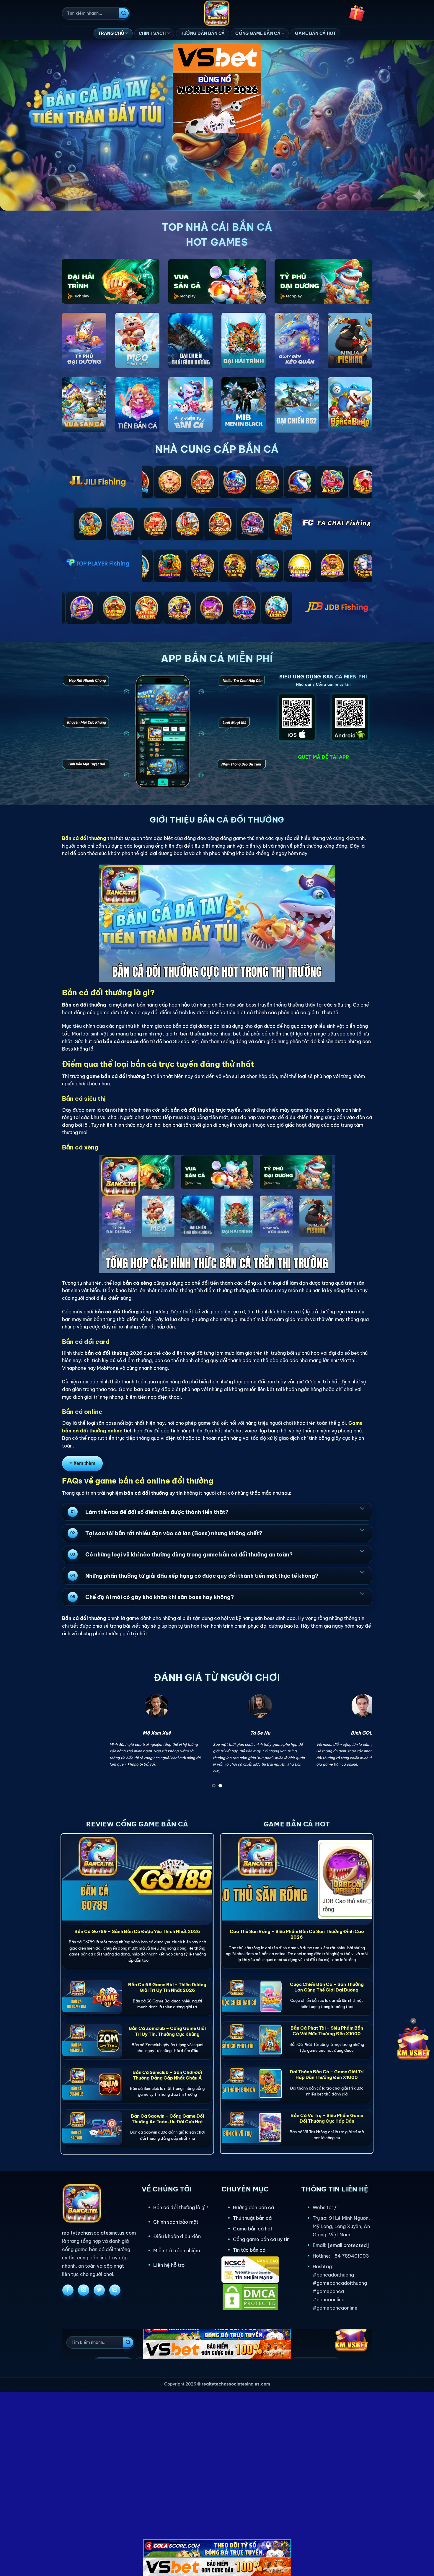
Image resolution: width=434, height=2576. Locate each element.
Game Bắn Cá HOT (315, 33)
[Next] (358, 1743)
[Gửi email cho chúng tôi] (115, 2290)
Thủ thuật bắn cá (252, 2218)
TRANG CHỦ (111, 33)
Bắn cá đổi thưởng (84, 838)
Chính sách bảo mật (176, 2222)
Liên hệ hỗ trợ (169, 2265)
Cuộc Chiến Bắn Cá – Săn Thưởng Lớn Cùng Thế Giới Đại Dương (327, 1987)
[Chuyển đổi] (362, 1508)
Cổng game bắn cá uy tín (261, 2239)
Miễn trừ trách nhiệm (177, 2251)
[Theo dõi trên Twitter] (99, 2290)
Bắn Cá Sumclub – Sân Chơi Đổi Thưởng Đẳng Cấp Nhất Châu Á (167, 2075)
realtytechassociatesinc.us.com (99, 2233)
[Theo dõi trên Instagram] (84, 2290)
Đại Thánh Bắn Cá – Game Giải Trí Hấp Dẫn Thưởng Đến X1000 (327, 2075)
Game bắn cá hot (253, 2229)
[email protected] (348, 2245)
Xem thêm (84, 1463)
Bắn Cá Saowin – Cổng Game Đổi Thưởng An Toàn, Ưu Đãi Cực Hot (167, 2119)
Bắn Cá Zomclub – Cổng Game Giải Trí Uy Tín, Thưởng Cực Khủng (167, 2031)
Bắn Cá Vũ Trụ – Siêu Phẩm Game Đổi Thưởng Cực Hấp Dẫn (327, 2118)
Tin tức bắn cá (249, 2250)
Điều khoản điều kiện (177, 2236)
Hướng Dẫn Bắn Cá (203, 33)
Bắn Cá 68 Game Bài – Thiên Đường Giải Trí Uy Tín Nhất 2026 (167, 1987)
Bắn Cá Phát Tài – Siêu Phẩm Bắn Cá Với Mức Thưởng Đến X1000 (327, 2031)
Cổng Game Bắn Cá (258, 33)
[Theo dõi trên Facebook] (68, 2290)
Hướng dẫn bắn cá (253, 2207)
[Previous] (76, 1743)
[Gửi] (124, 13)
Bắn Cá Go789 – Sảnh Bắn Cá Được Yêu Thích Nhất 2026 (137, 1931)
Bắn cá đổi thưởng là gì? (181, 2207)
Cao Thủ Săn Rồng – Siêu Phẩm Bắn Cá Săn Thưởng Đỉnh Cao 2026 (297, 1934)
